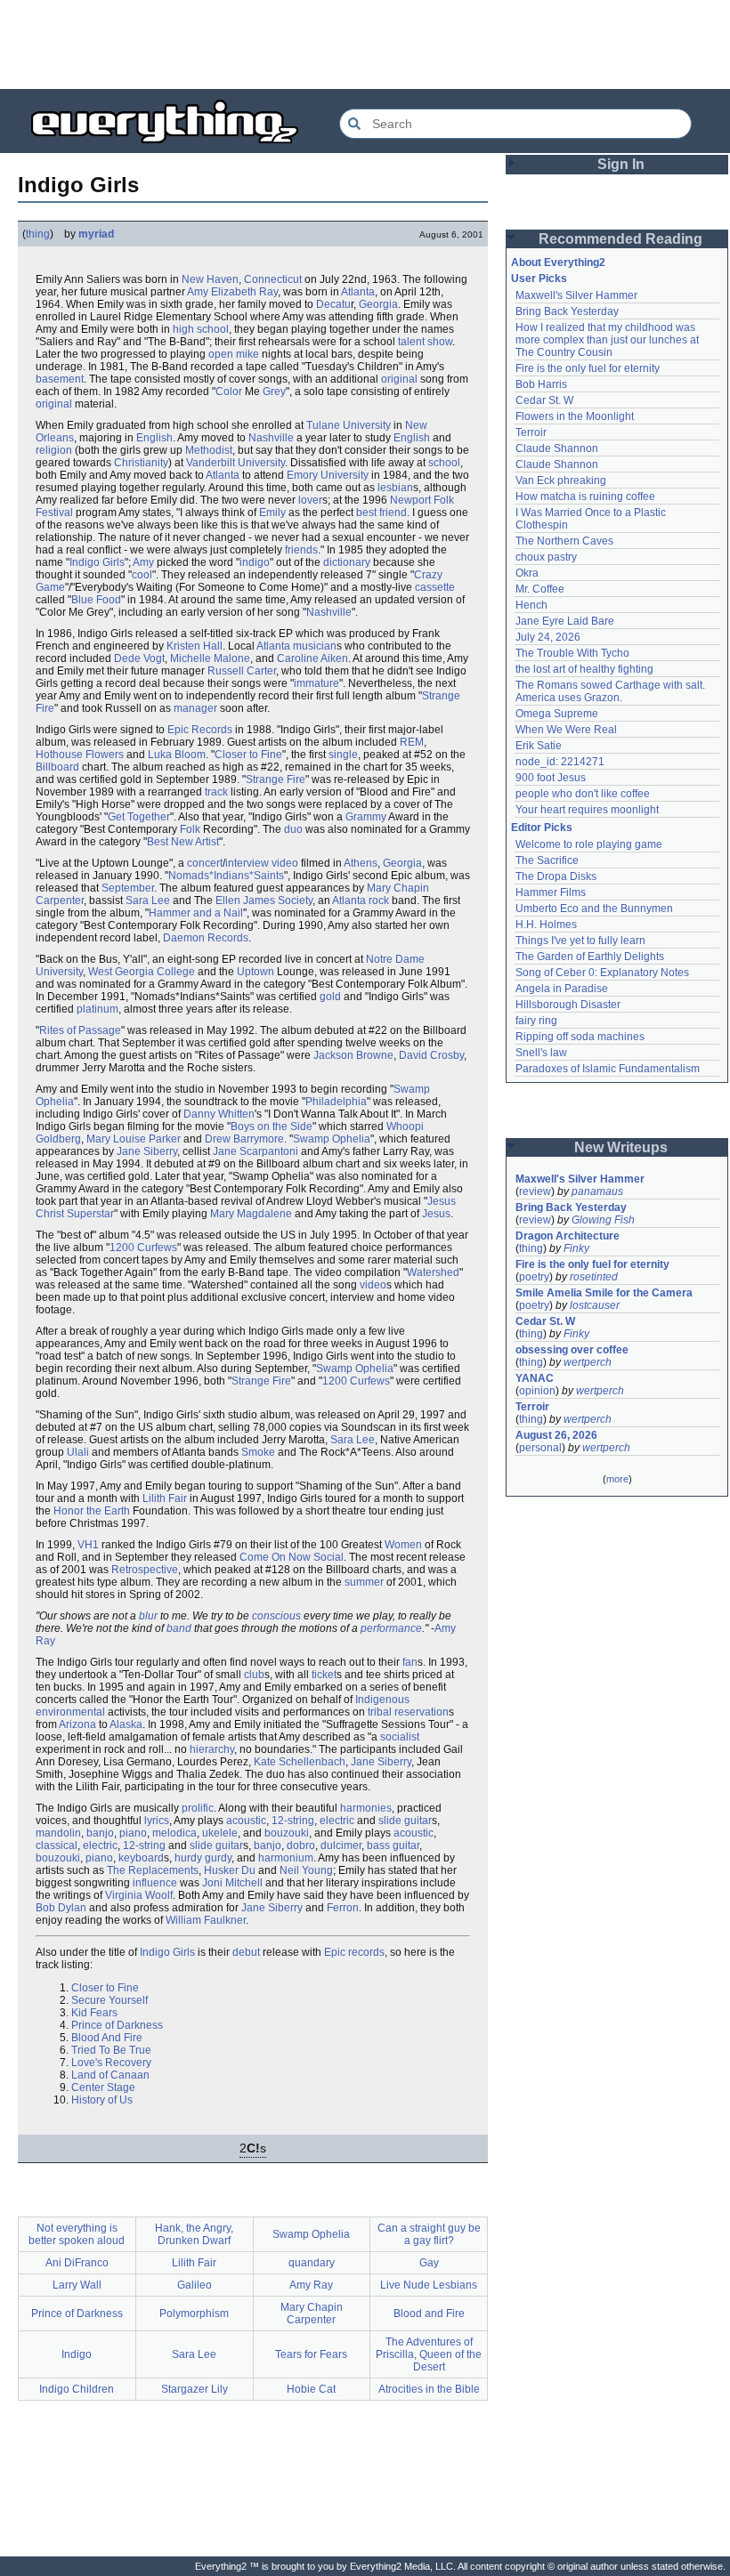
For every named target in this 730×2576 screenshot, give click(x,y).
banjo (100, 1833)
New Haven (210, 279)
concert (205, 863)
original (399, 379)
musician (315, 646)
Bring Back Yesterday (567, 311)
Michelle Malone (210, 658)
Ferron (343, 1908)
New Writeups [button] (621, 1147)
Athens (361, 863)
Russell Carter (242, 671)
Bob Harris (541, 384)
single (343, 755)
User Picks (539, 279)
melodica (174, 1833)
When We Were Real (566, 730)
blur (148, 1616)
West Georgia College (142, 972)
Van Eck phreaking (561, 480)
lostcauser (595, 1305)
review (535, 1191)
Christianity (141, 463)
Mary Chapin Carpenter (312, 2314)
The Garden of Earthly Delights (590, 957)
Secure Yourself (109, 2000)
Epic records (354, 1952)
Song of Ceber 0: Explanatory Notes (602, 973)
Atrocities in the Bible (429, 2389)
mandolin (58, 1833)
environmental (70, 1712)
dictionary (347, 562)
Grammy (366, 817)
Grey (274, 392)
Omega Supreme (557, 714)
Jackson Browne (353, 1055)
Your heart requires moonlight (587, 810)
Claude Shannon (557, 448)
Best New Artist (183, 842)
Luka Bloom (177, 755)
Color (229, 392)
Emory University (328, 475)
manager (195, 708)
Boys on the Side (272, 1126)
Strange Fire (276, 779)
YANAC (535, 1378)
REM (412, 742)
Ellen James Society (264, 900)
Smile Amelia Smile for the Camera (604, 1293)
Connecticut (273, 279)
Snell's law (541, 1053)
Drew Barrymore (244, 1139)
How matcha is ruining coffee (585, 497)
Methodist (209, 450)
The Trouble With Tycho (572, 653)
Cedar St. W (544, 400)
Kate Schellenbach (300, 1762)
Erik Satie (539, 746)
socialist (400, 1737)
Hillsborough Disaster (568, 1005)
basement (60, 379)
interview (247, 863)
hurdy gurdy (203, 1858)
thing (38, 234)
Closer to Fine (248, 755)
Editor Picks (542, 828)
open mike (234, 354)
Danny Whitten (219, 1114)
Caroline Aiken (312, 658)
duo (293, 829)
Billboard (57, 767)
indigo (255, 562)
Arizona (77, 1724)
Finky (576, 1248)
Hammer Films (551, 892)
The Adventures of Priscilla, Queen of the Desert (429, 2354)
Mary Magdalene (251, 1214)
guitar (418, 1821)
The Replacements (153, 1870)
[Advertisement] (365, 44)
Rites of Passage (80, 1030)
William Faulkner (206, 1920)
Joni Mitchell (232, 1883)
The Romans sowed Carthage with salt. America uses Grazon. (611, 691)
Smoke (258, 1452)
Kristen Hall (195, 646)
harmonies (366, 1808)
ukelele (220, 1833)
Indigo (77, 2354)
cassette (435, 587)
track (216, 792)
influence (155, 1883)
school (444, 463)
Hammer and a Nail (196, 913)
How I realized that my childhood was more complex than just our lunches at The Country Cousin (608, 340)
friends (301, 550)
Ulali (78, 1452)
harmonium (286, 1858)
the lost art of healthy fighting (584, 669)
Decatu (333, 304)
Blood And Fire (107, 2038)
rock (379, 900)
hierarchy (212, 1749)
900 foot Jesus (551, 778)
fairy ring (536, 1021)
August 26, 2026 (556, 1435)
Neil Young (306, 1870)
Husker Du (230, 1870)
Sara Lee (148, 900)
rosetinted (594, 1277)
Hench (531, 605)
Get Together (139, 817)
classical (57, 1845)
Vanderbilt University (235, 463)
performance (391, 1628)
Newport (410, 500)
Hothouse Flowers (80, 755)
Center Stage (103, 2087)
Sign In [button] (621, 164)
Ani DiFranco (77, 2263)
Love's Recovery (111, 2063)
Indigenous (382, 1700)
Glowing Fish (603, 1220)
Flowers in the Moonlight (575, 416)
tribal (380, 1712)
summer (364, 1582)
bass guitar (393, 1845)
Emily (272, 513)
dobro (301, 1845)
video (285, 863)
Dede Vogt (139, 658)
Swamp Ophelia (332, 1139)
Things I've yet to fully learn (580, 941)
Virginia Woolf (139, 1895)
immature (316, 683)
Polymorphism (194, 2314)
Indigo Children (77, 2389)
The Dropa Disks (556, 876)
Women (403, 1545)
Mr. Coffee (540, 589)
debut (246, 1952)
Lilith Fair (165, 1498)
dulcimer (341, 1845)
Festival (54, 513)
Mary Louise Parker (134, 1139)
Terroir (531, 432)
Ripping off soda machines (580, 1037)
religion (54, 450)
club (254, 1675)
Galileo (195, 2285)
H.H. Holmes (546, 925)
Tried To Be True (111, 2050)
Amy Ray (311, 2285)
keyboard (141, 1858)
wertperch (588, 1362)
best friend (381, 513)
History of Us (102, 2100)
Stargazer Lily (195, 2389)
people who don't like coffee (583, 794)
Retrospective (145, 1570)
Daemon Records (206, 938)
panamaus (597, 1191)
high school (201, 329)
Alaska (126, 1724)
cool (142, 575)
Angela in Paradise (562, 989)
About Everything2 (558, 262)
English (154, 438)
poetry (534, 1277)
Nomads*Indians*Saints (226, 876)
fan (410, 1662)
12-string (293, 1821)
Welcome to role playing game (589, 844)
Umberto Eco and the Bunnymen (594, 908)
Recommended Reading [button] (620, 239)
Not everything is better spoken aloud (77, 2234)
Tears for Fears (311, 2354)
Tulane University (349, 425)
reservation (422, 1712)
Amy (143, 562)
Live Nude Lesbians (429, 2285)
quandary (312, 2263)
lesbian (395, 488)
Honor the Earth (92, 1511)
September (128, 888)
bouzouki (287, 1833)
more (617, 1479)
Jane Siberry (147, 1151)
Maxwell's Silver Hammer (576, 295)
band (179, 1628)
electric (337, 1821)
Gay (429, 2263)
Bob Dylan (61, 1908)
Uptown (255, 972)
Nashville (271, 438)
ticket (324, 1675)
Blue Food (96, 600)
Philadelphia (336, 1102)
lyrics (157, 1821)
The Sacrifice (547, 860)
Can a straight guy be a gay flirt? (429, 2234)
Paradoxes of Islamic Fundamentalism (608, 1069)
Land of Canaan (110, 2075)
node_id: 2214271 (560, 762)
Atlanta (358, 292)
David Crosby (431, 1055)
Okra (527, 573)
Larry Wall (77, 2285)
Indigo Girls (97, 562)
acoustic (246, 1821)
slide (390, 1821)
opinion (537, 1391)
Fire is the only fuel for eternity (588, 368)
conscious (276, 1616)
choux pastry (546, 557)
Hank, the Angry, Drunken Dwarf (194, 2234)
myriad (96, 234)
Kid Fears (94, 2013)
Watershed (433, 1272)
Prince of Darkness (117, 2025)
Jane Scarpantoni (255, 1151)
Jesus (436, 1214)
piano (133, 1833)
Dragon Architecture (568, 1236)
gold (330, 997)
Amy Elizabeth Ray (232, 292)
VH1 (88, 1545)
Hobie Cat (311, 2389)
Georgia (378, 304)
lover (310, 500)
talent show (425, 342)
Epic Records (200, 730)
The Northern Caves (564, 541)
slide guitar (216, 1845)
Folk (444, 500)
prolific (198, 1808)
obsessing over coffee (572, 1350)
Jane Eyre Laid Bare (565, 621)
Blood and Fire (429, 2314)
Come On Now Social (292, 1557)
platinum (97, 1009)
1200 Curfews (143, 1248)
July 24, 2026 (548, 637)
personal (540, 1448)
